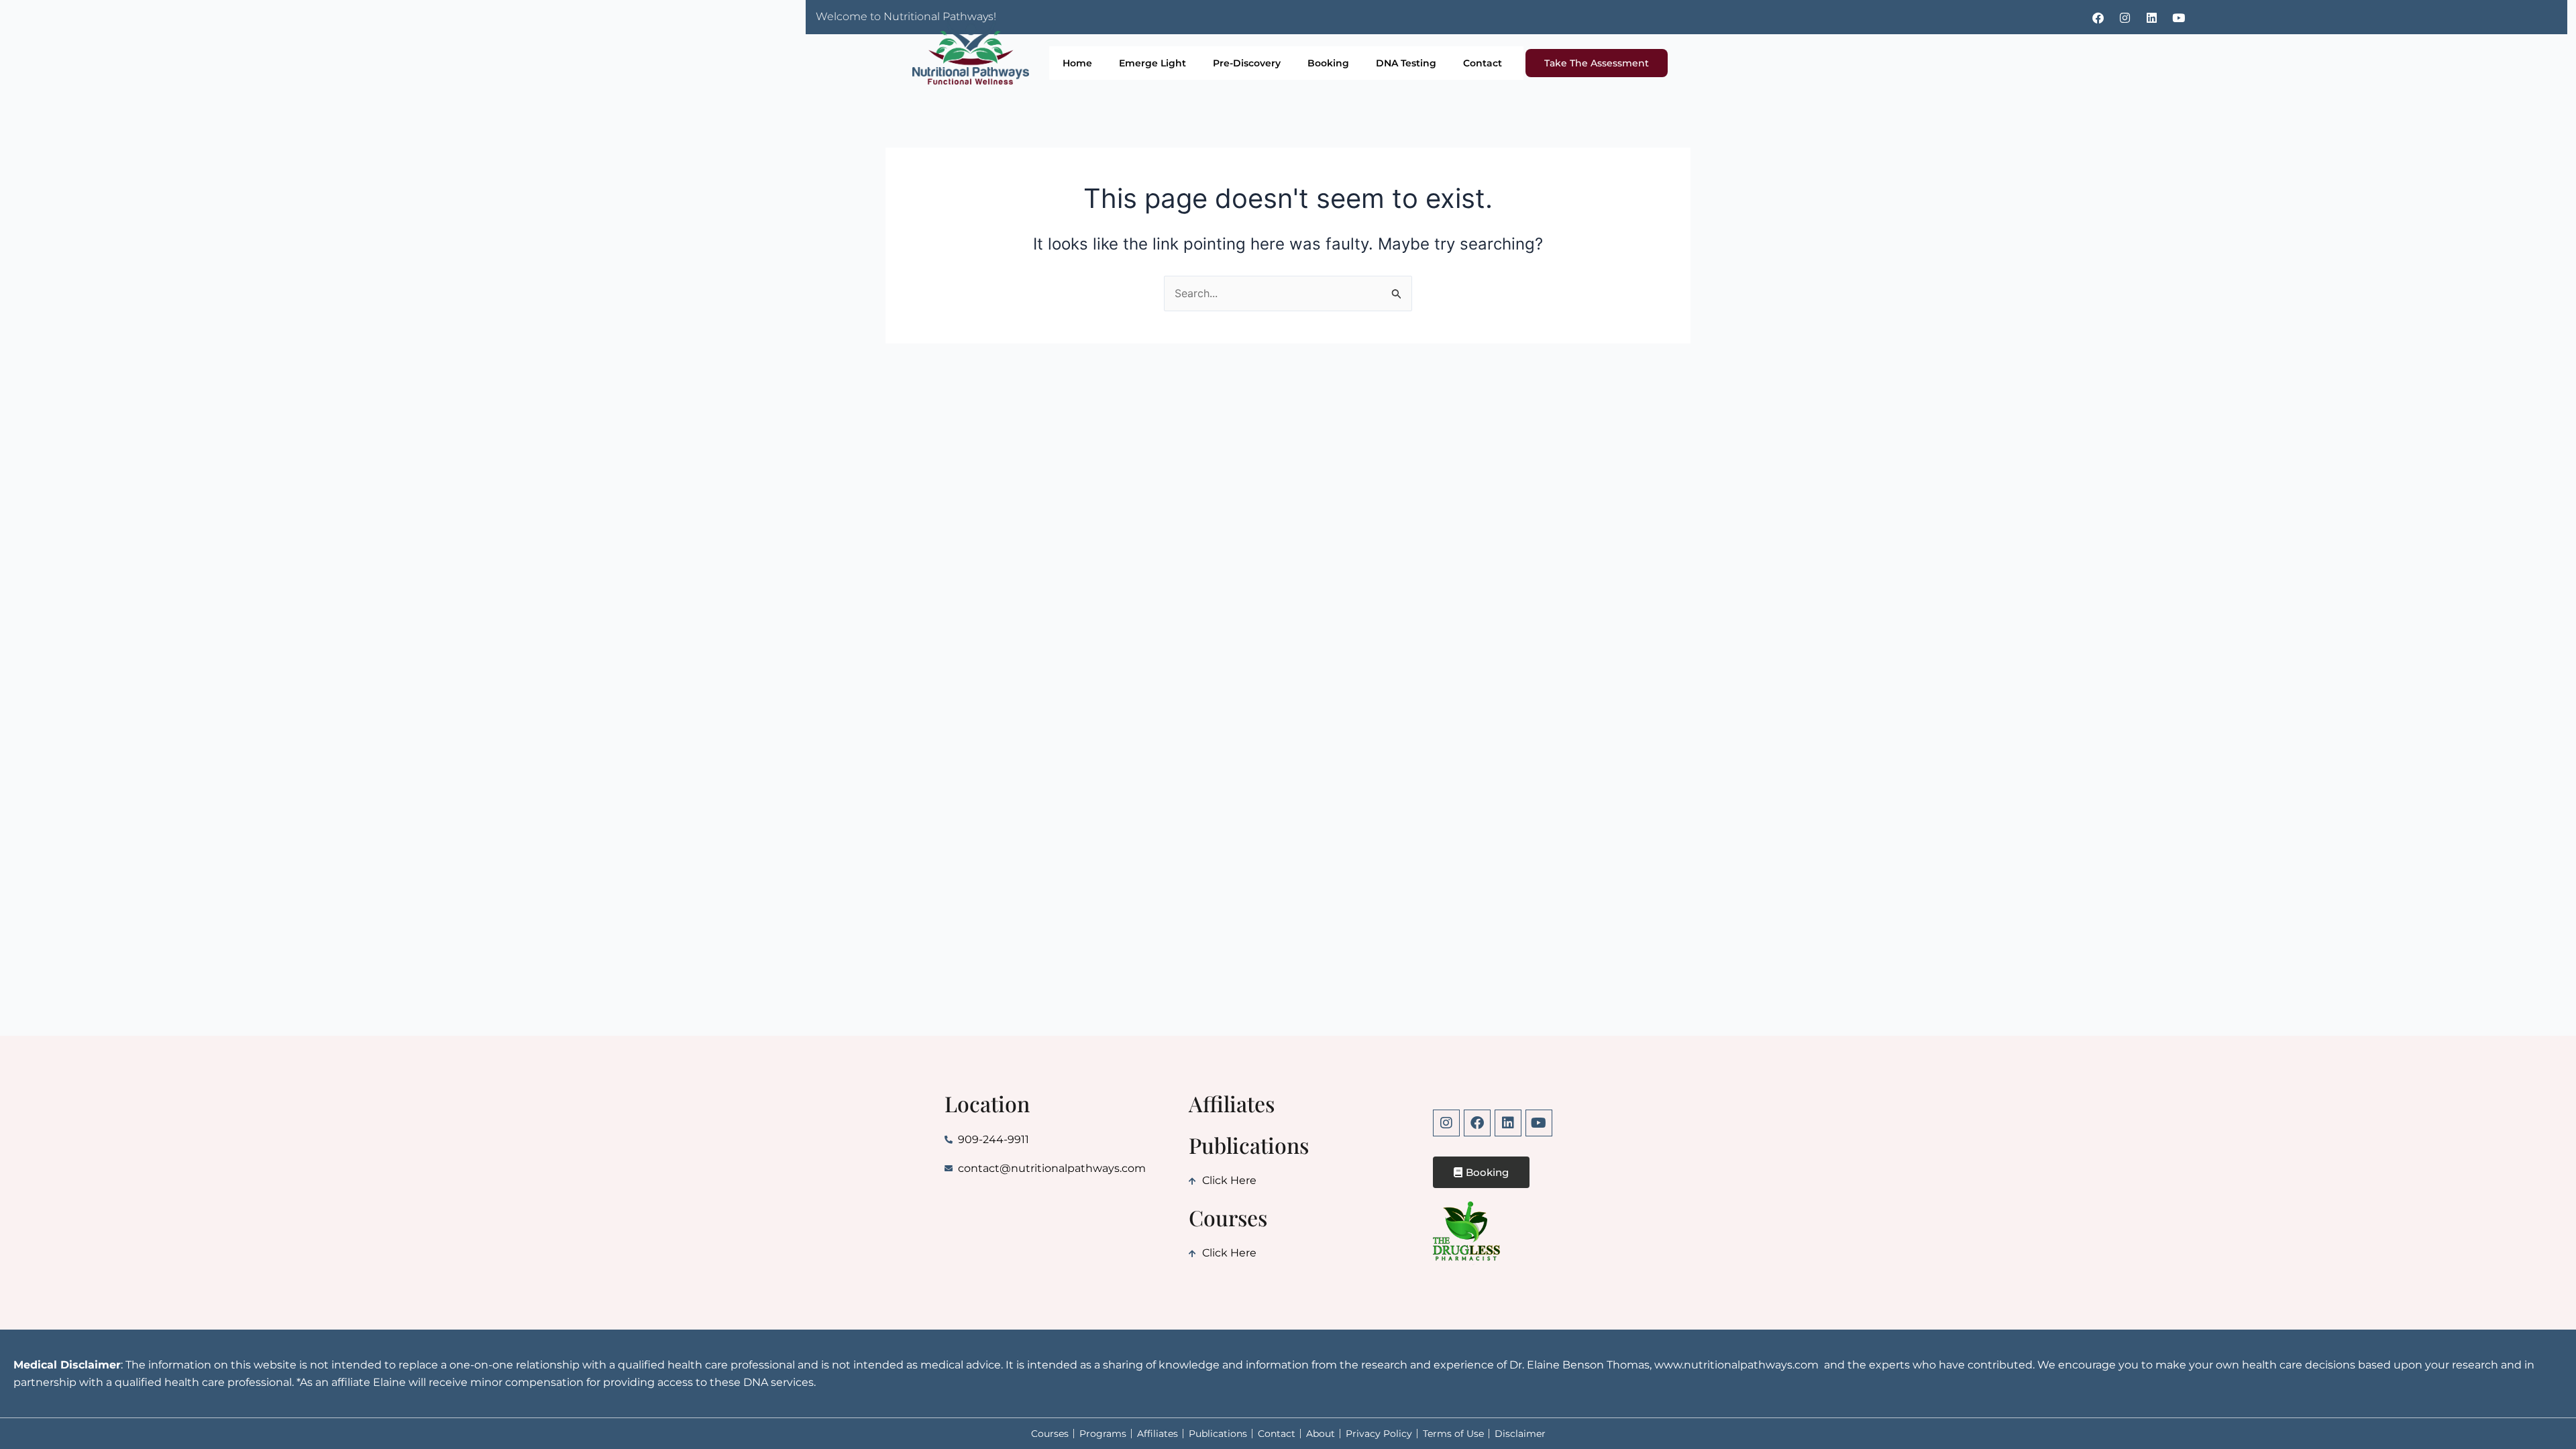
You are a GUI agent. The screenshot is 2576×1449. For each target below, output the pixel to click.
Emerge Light (1152, 63)
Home (1077, 63)
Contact (1483, 63)
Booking (1328, 63)
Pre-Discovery (1247, 63)
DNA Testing (1406, 63)
